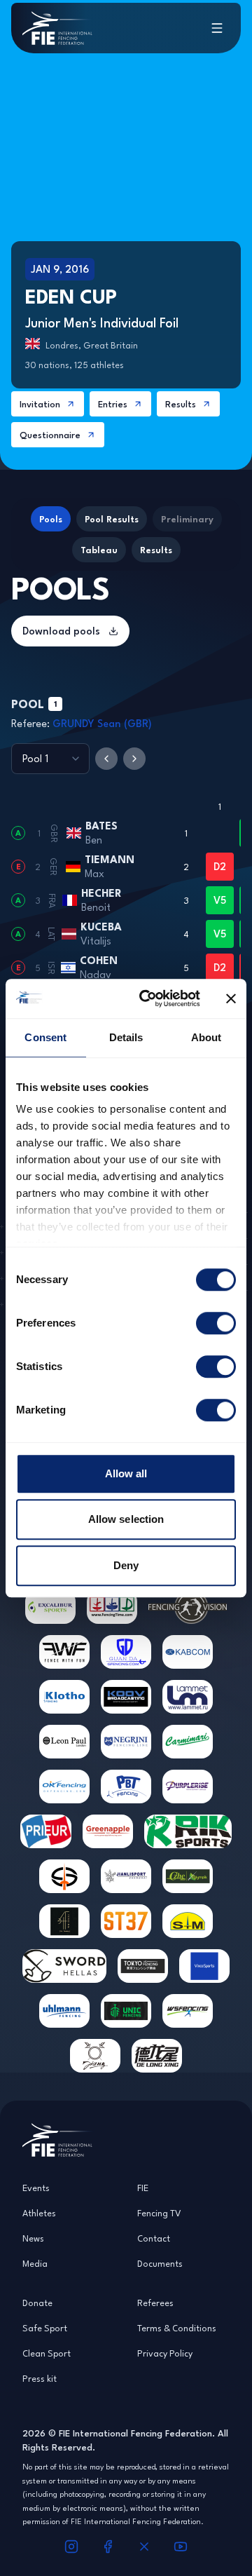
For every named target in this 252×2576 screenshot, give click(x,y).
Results (181, 404)
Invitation (40, 404)
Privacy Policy (165, 2353)
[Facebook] (108, 2547)
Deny (126, 1565)
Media (35, 2263)
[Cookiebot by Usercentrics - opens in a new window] (148, 998)
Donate (37, 2303)
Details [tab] (126, 1037)
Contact (154, 2238)
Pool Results (112, 519)
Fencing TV (159, 2213)
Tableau (99, 550)
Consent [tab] (45, 1037)
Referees (155, 2303)
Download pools (61, 631)
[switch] (216, 1323)
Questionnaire (50, 435)
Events (36, 2188)
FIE (143, 2188)
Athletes (39, 2213)
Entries (113, 404)
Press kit (40, 2378)
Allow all (126, 1473)
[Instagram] (71, 2547)
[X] (144, 2547)
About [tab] (206, 1037)
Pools (51, 519)
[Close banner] (231, 998)
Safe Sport (45, 2328)
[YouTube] (181, 2547)
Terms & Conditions (177, 2328)
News (33, 2238)
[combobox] (50, 759)
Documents (160, 2263)
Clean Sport (47, 2353)
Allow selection (126, 1519)
